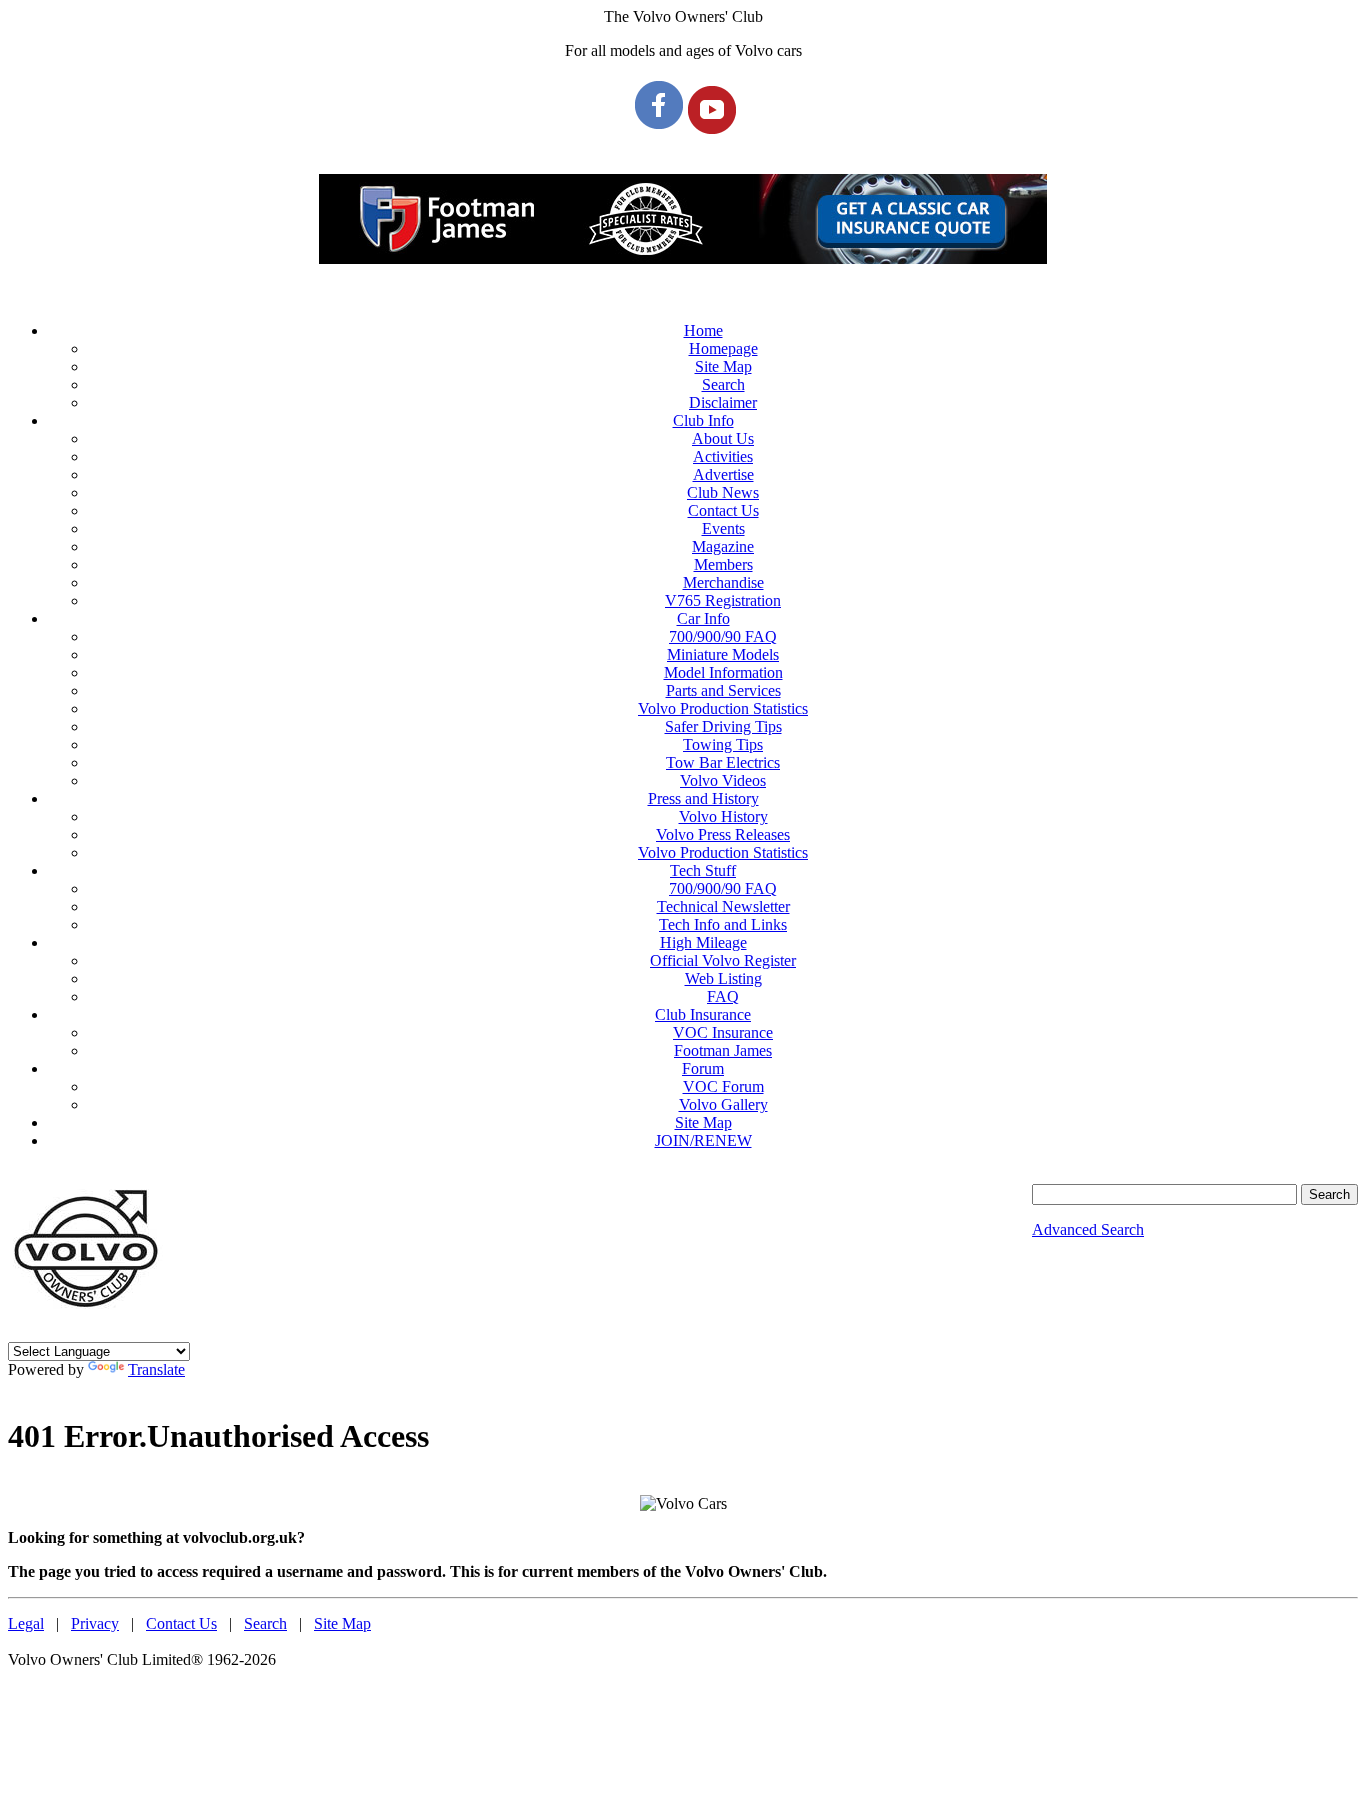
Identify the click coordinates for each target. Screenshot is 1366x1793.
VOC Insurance (723, 1032)
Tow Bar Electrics (723, 762)
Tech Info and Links (723, 924)
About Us (723, 438)
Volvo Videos (723, 780)
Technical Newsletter (723, 906)
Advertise (723, 474)
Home (703, 330)
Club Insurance (703, 1014)
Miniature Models (723, 654)
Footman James (723, 1050)
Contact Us (723, 510)
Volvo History (723, 816)
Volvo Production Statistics (723, 708)
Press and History (703, 798)
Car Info (703, 618)
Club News (723, 492)
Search (723, 384)
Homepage (723, 348)
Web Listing (723, 978)
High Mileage (703, 942)
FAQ (723, 996)
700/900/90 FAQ (723, 636)
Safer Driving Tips (723, 726)
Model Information (723, 672)
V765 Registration (723, 600)
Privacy (95, 1623)
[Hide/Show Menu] (683, 296)
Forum (703, 1068)
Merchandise (723, 582)
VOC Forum (723, 1086)
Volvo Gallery (723, 1104)
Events (723, 528)
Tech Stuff (703, 870)
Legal (26, 1623)
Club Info (703, 420)
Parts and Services (723, 690)
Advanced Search (1088, 1229)
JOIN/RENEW (703, 1140)
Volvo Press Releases (723, 834)
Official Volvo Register (723, 960)
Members (723, 564)
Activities (723, 456)
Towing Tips (723, 744)
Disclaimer (723, 402)
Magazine (723, 546)
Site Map (723, 366)
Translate (156, 1369)
